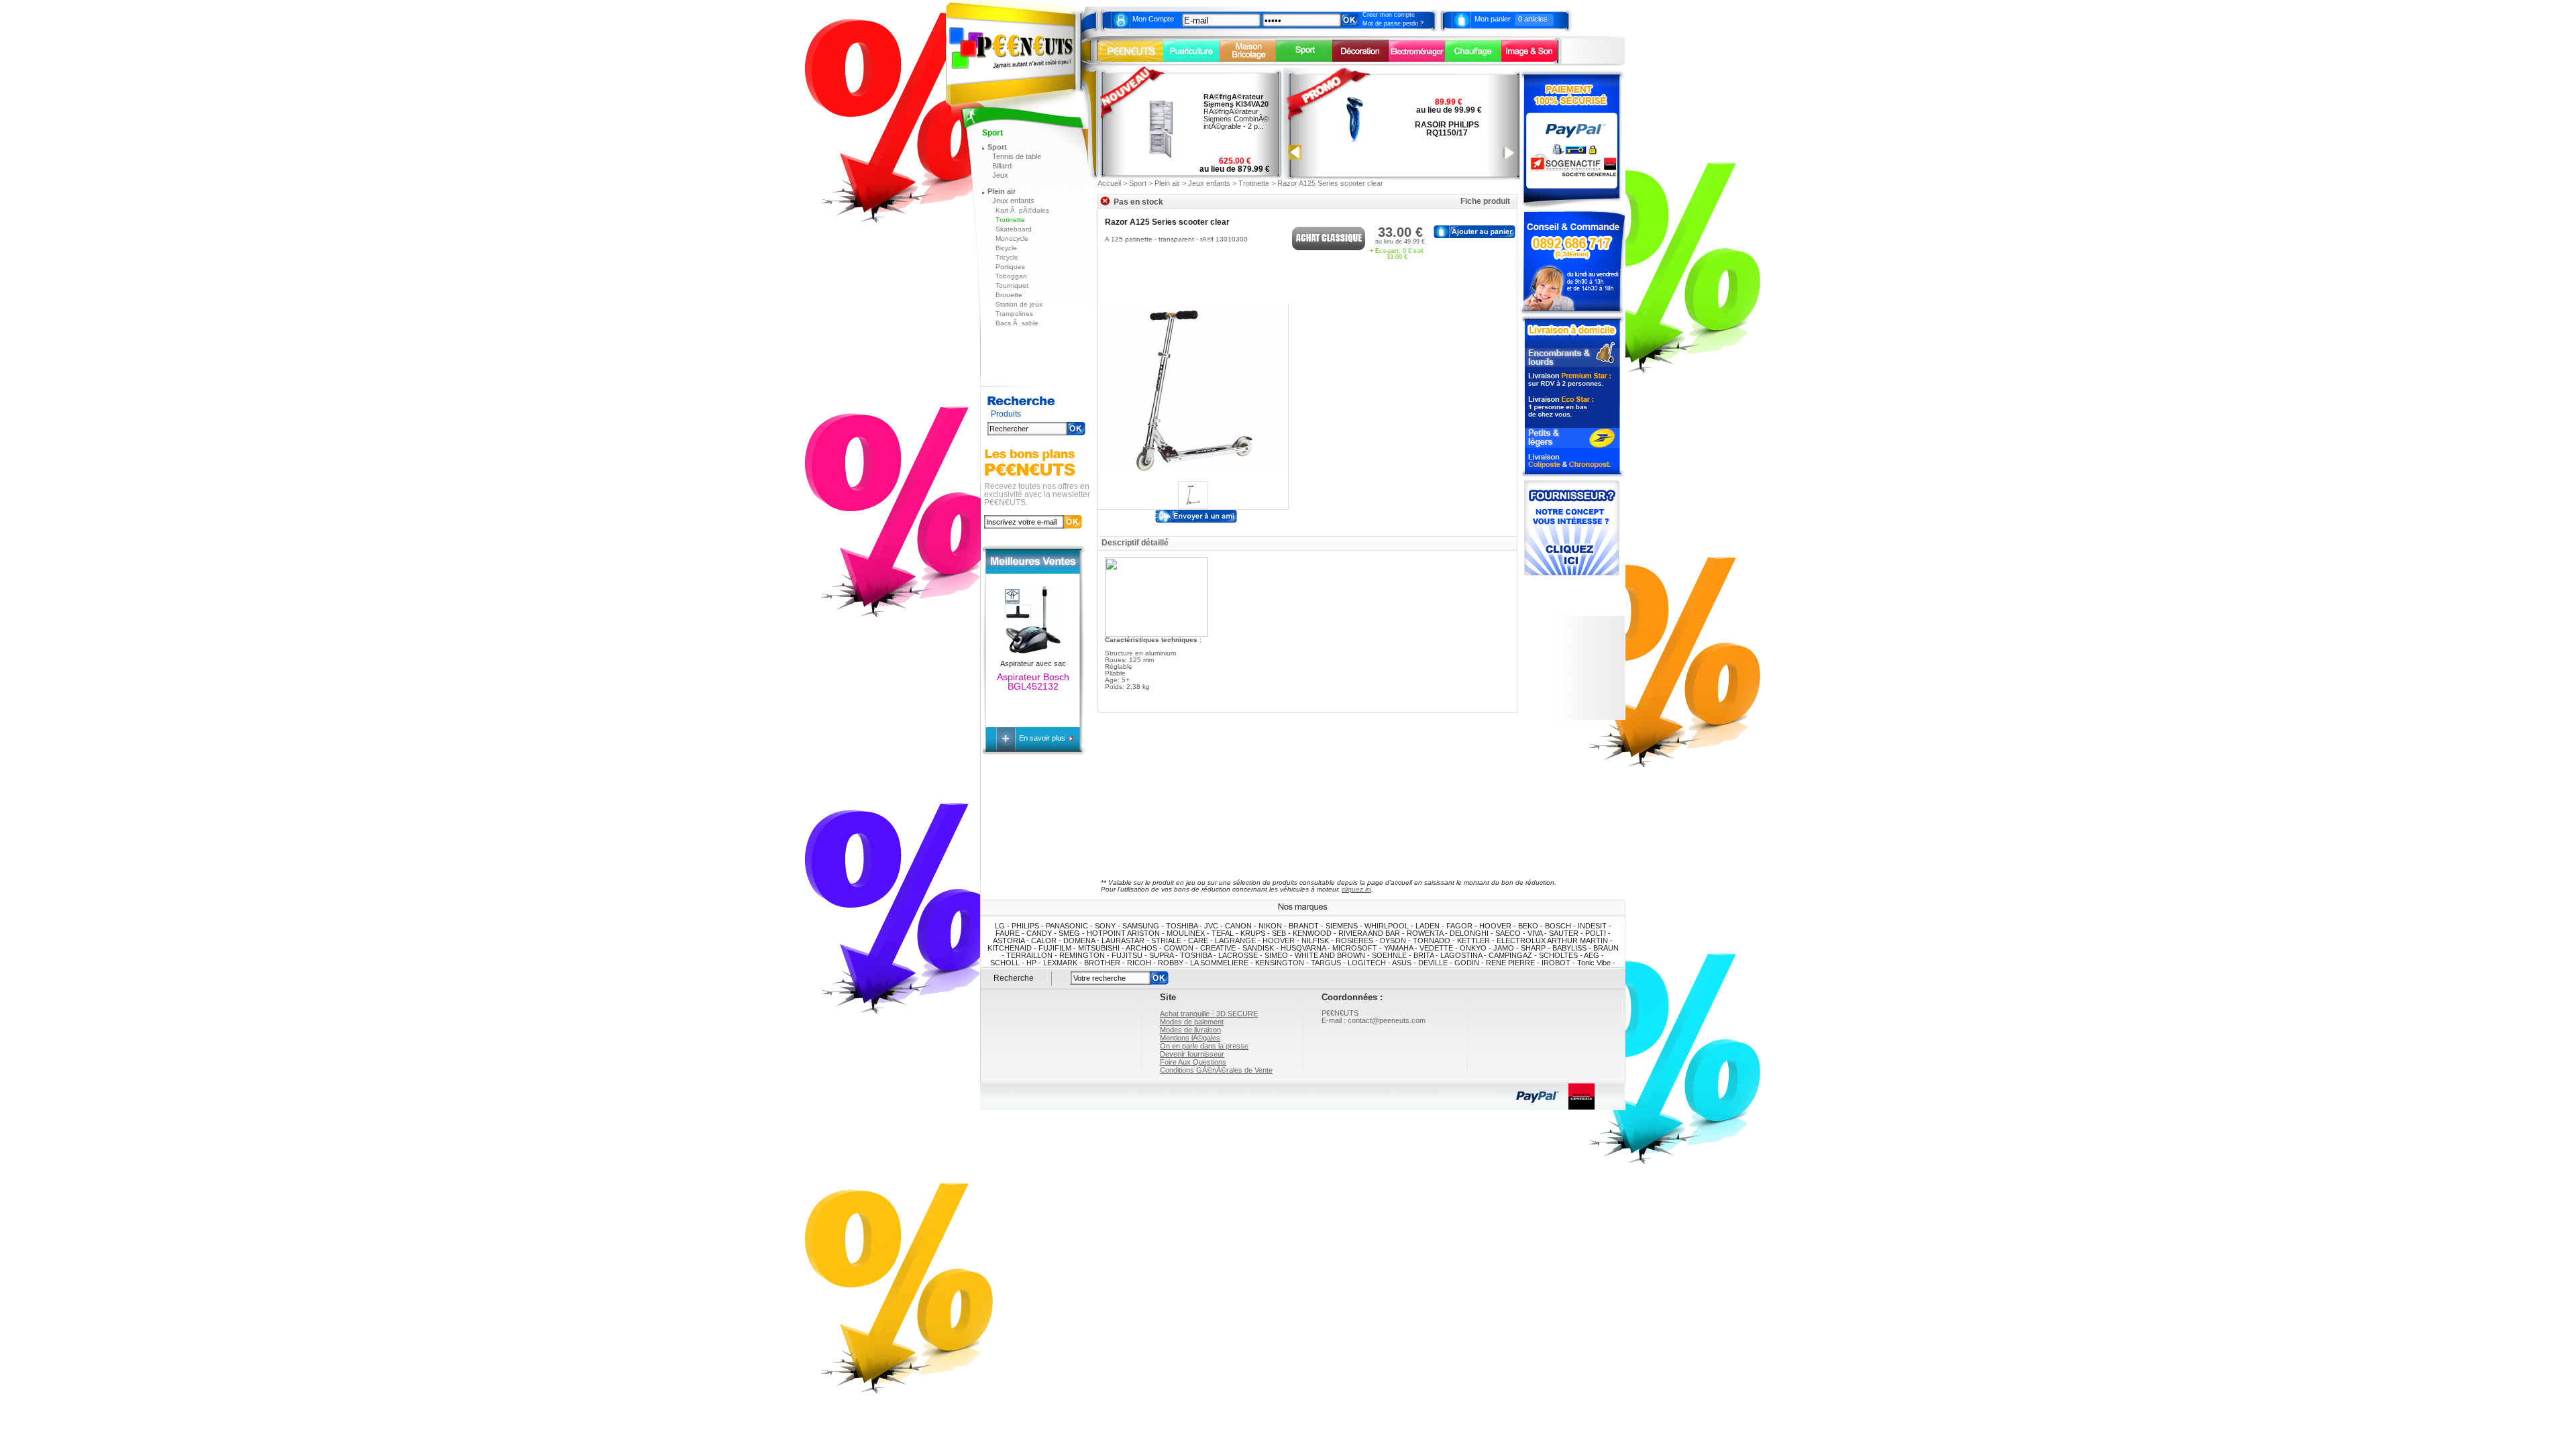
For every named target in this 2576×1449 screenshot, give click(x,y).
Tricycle (1007, 257)
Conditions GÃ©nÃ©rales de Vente (1216, 1070)
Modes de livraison (1190, 1030)
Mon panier (1493, 19)
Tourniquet (1012, 285)
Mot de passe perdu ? (1393, 23)
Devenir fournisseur (1192, 1054)
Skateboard (1014, 229)
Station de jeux (1019, 304)
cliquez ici (1356, 889)
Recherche (1014, 978)
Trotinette (1010, 220)
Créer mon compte (1389, 15)
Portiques (1010, 267)
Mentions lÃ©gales (1190, 1038)
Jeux (1000, 175)
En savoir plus (1043, 738)
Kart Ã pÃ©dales (1022, 210)
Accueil (1109, 183)
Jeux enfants (1013, 201)
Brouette (1009, 295)
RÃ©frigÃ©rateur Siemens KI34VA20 (1236, 100)
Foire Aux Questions (1193, 1062)
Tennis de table (1017, 156)
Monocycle (1012, 238)
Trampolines (1014, 314)
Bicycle (1006, 248)
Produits (1006, 414)
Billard (1002, 166)
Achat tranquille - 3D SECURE (1209, 1014)
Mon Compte (1153, 19)
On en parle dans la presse (1204, 1046)
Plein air (1002, 191)
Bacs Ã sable (1017, 323)
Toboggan (1011, 276)
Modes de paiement (1192, 1022)
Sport (997, 147)
